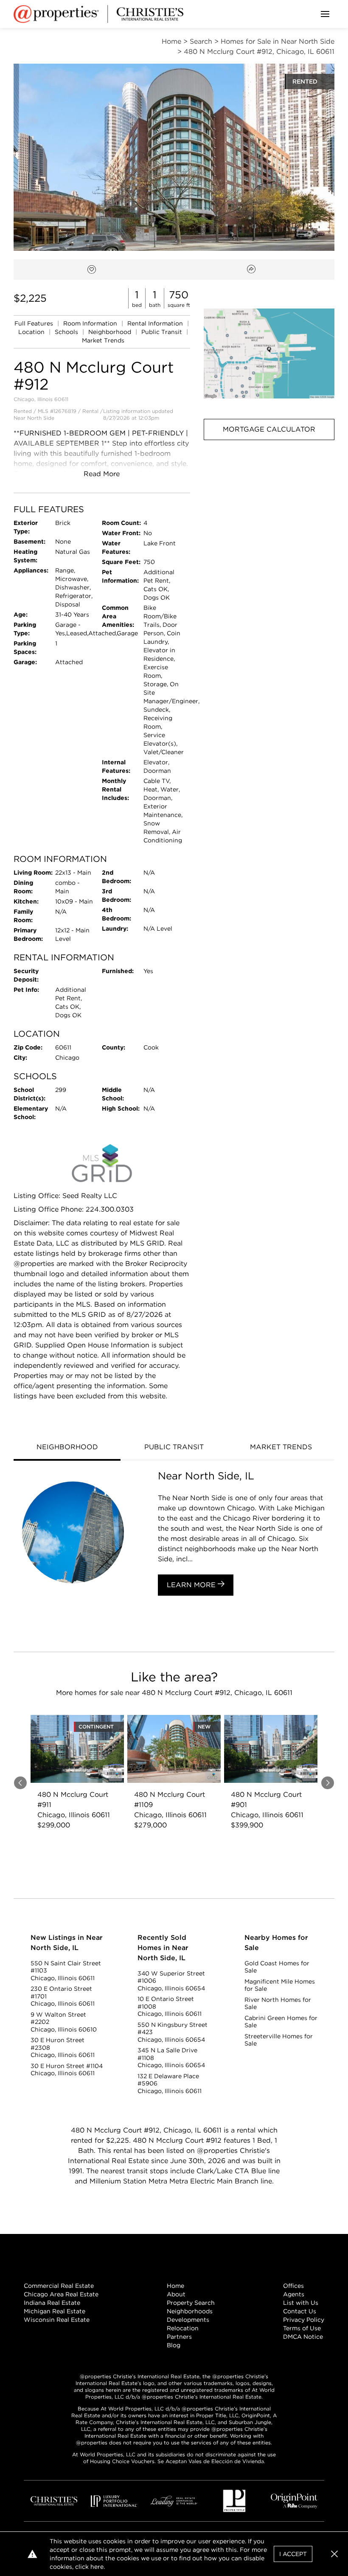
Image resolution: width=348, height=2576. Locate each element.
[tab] (67, 1448)
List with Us (301, 2303)
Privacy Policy (304, 2320)
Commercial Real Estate (59, 2286)
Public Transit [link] (163, 332)
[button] (269, 354)
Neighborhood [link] (111, 332)
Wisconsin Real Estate (57, 2320)
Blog (174, 2345)
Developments (188, 2320)
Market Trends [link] (103, 340)
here (97, 2567)
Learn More (192, 1585)
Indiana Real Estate (52, 2303)
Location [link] (32, 332)
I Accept (293, 2554)
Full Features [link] (35, 323)
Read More (102, 474)
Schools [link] (67, 332)
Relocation (183, 2328)
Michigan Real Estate (55, 2311)
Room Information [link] (91, 323)
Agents (294, 2294)
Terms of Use (302, 2328)
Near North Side (34, 418)
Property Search (191, 2303)
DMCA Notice (303, 2337)
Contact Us (300, 2311)
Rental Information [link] (156, 323)
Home (175, 2286)
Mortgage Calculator (269, 429)
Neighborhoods (190, 2311)
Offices (293, 2286)
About (176, 2294)
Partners (179, 2337)
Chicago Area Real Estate (61, 2294)
